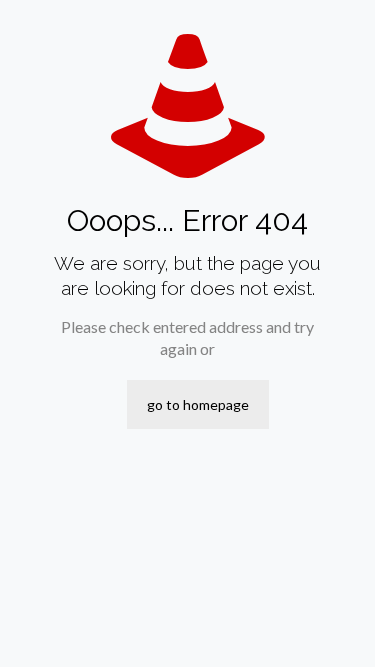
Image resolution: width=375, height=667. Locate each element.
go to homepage (198, 404)
